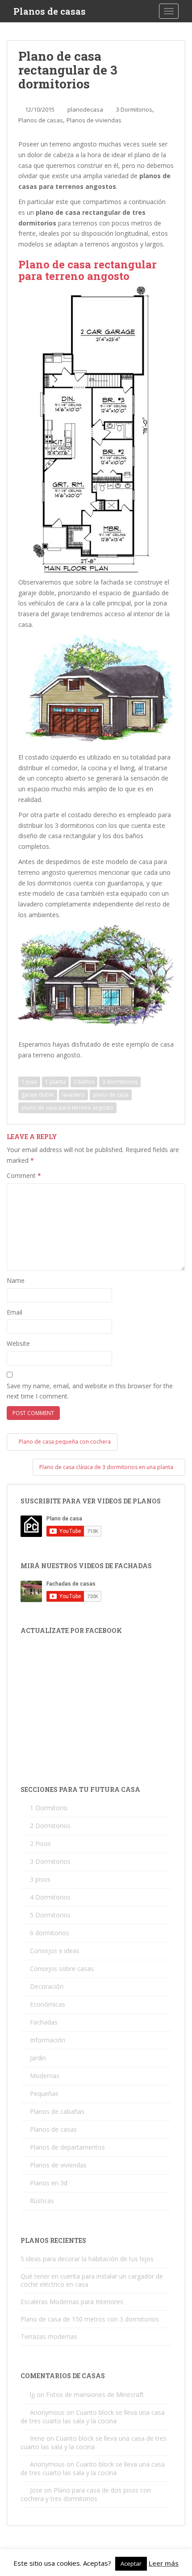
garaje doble (38, 1095)
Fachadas (44, 2022)
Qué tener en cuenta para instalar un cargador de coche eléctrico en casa (92, 2280)
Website (18, 1343)
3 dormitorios (120, 1082)
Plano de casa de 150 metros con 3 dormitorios (90, 2319)
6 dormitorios (50, 1933)
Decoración (47, 1986)
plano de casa (111, 1095)
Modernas (45, 2076)
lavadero (73, 1095)
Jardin (38, 2058)
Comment (24, 1175)
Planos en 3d (49, 2183)
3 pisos (40, 1879)
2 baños (84, 1082)
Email (15, 1312)
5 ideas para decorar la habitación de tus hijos (87, 2259)
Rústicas (42, 2201)
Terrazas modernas (49, 2336)
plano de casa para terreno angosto (67, 1108)
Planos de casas (50, 11)
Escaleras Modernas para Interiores (72, 2302)
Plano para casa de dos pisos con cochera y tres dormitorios (86, 2494)
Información (48, 2040)
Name (16, 1280)
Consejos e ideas (55, 1951)
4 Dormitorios (50, 1897)
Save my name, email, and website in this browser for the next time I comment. (90, 1391)
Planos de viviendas (94, 120)
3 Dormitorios (134, 109)
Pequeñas (44, 2094)
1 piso (29, 1082)
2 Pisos (40, 1843)
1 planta (55, 1082)
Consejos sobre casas (62, 1969)
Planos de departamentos (67, 2147)
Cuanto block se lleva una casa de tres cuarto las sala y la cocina (93, 2417)
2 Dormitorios (50, 1826)
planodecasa (85, 109)
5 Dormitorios (50, 1915)
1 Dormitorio (49, 1808)
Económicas (48, 2004)
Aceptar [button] (131, 2563)
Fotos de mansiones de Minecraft (95, 2394)
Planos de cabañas (57, 2111)
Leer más (164, 2563)
